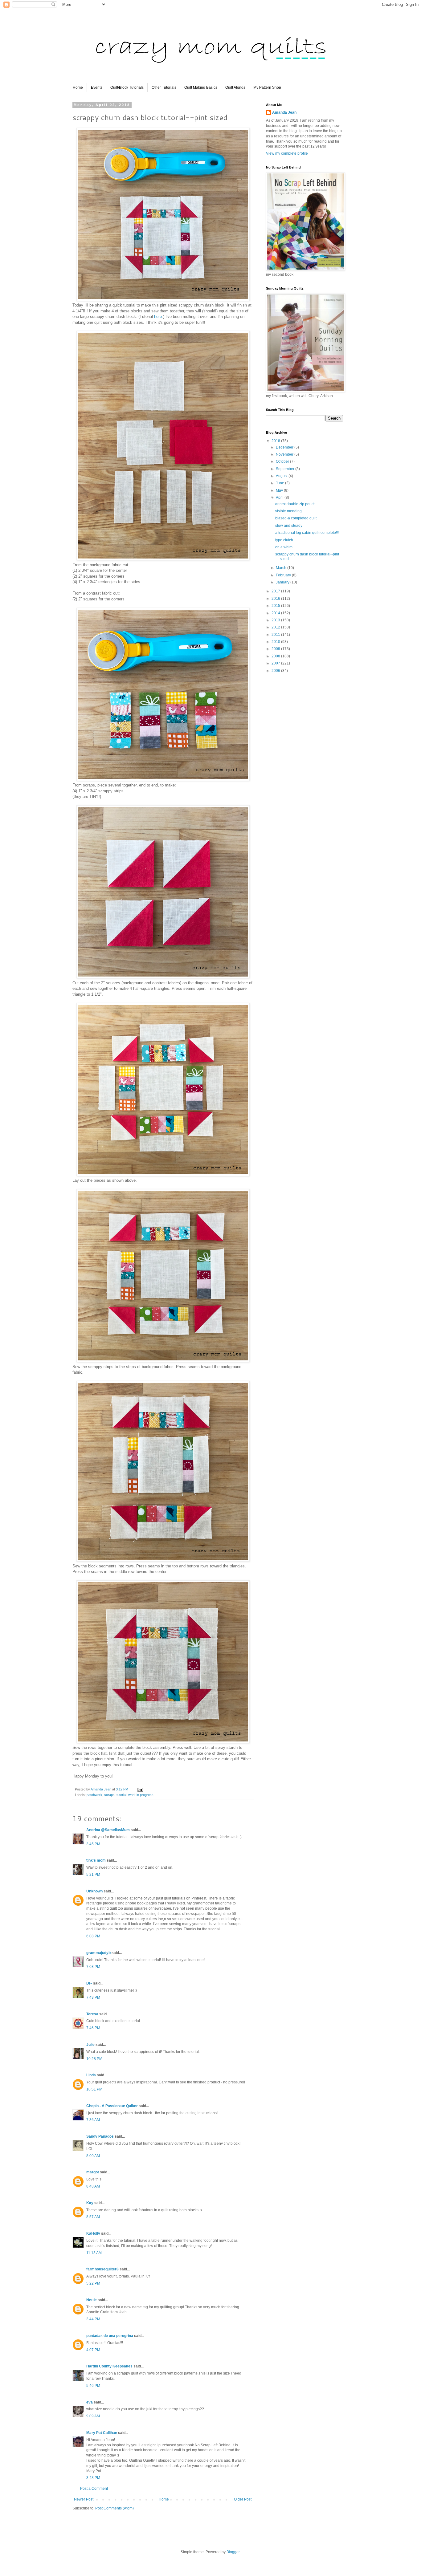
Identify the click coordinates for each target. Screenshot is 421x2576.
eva (90, 2402)
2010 (276, 642)
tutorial (121, 1795)
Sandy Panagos (100, 2136)
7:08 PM (93, 1967)
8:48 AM (93, 2186)
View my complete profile (287, 153)
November (285, 454)
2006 (276, 671)
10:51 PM (94, 2089)
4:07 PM (93, 2350)
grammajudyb (98, 1953)
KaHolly (93, 2233)
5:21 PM (93, 1875)
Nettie (92, 2300)
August (282, 476)
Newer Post (84, 2499)
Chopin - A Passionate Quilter (112, 2106)
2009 (276, 649)
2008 (276, 656)
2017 (276, 591)
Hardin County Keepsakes (109, 2366)
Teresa (92, 2014)
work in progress (141, 1795)
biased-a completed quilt (296, 518)
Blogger (233, 2552)
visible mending (288, 511)
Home (78, 87)
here (158, 317)
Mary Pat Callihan (102, 2433)
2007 (276, 663)
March (282, 568)
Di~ (89, 1983)
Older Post (243, 2499)
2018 (276, 441)
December (285, 447)
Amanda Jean (284, 112)
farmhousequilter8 (102, 2269)
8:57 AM (93, 2217)
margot (93, 2172)
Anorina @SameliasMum (108, 1830)
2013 (276, 620)
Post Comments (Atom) (114, 2508)
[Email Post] (140, 1789)
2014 (276, 613)
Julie (90, 2045)
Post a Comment (94, 2489)
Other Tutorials (164, 87)
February (284, 575)
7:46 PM (93, 2028)
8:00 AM (93, 2156)
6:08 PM (93, 1936)
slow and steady (289, 526)
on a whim (284, 547)
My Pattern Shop (267, 87)
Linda (91, 2075)
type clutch (284, 540)
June (280, 483)
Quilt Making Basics (201, 87)
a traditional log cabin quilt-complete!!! (307, 533)
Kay (90, 2203)
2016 (276, 599)
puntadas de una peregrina (110, 2336)
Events (97, 87)
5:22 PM (93, 2283)
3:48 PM (93, 2478)
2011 (276, 635)
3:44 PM (93, 2319)
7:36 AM (93, 2120)
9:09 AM (93, 2416)
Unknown (94, 1891)
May (280, 490)
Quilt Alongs (235, 87)
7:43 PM (93, 1997)
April (280, 498)
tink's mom (96, 1860)
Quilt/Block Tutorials (127, 87)
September (286, 469)
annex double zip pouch (295, 504)
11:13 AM (94, 2253)
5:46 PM (93, 2386)
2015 (276, 606)
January (283, 582)
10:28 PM (94, 2059)
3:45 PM (93, 1844)
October (283, 461)
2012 (276, 627)
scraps (109, 1795)
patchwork (94, 1795)
